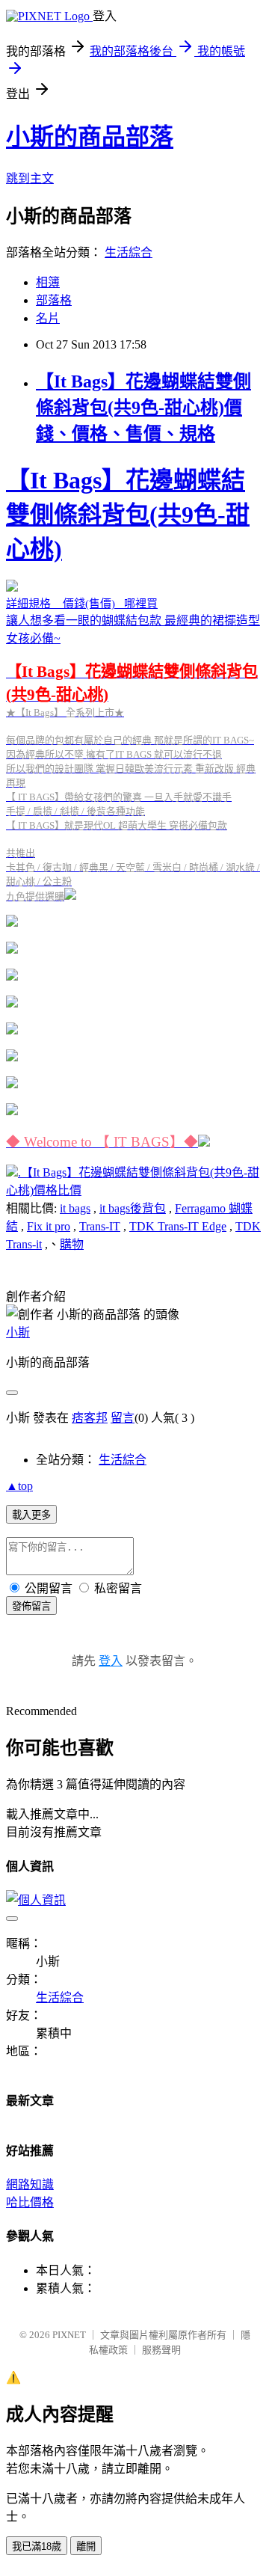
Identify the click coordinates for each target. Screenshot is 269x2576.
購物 (72, 1244)
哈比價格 (30, 2202)
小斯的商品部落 (90, 137)
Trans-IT (100, 1226)
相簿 (48, 282)
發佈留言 (31, 1606)
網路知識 (30, 2184)
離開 (86, 2546)
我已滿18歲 (37, 2546)
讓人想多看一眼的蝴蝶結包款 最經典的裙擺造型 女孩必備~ (133, 808)
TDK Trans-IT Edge (178, 1226)
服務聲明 (161, 2350)
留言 (123, 1418)
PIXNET (69, 2335)
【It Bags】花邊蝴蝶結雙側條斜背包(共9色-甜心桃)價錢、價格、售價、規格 (143, 408)
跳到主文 (30, 178)
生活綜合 (129, 252)
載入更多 (31, 1515)
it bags (75, 1208)
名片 (48, 318)
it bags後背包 (133, 1208)
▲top (19, 1486)
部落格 (54, 300)
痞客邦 (90, 1418)
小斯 (18, 1333)
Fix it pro (49, 1226)
